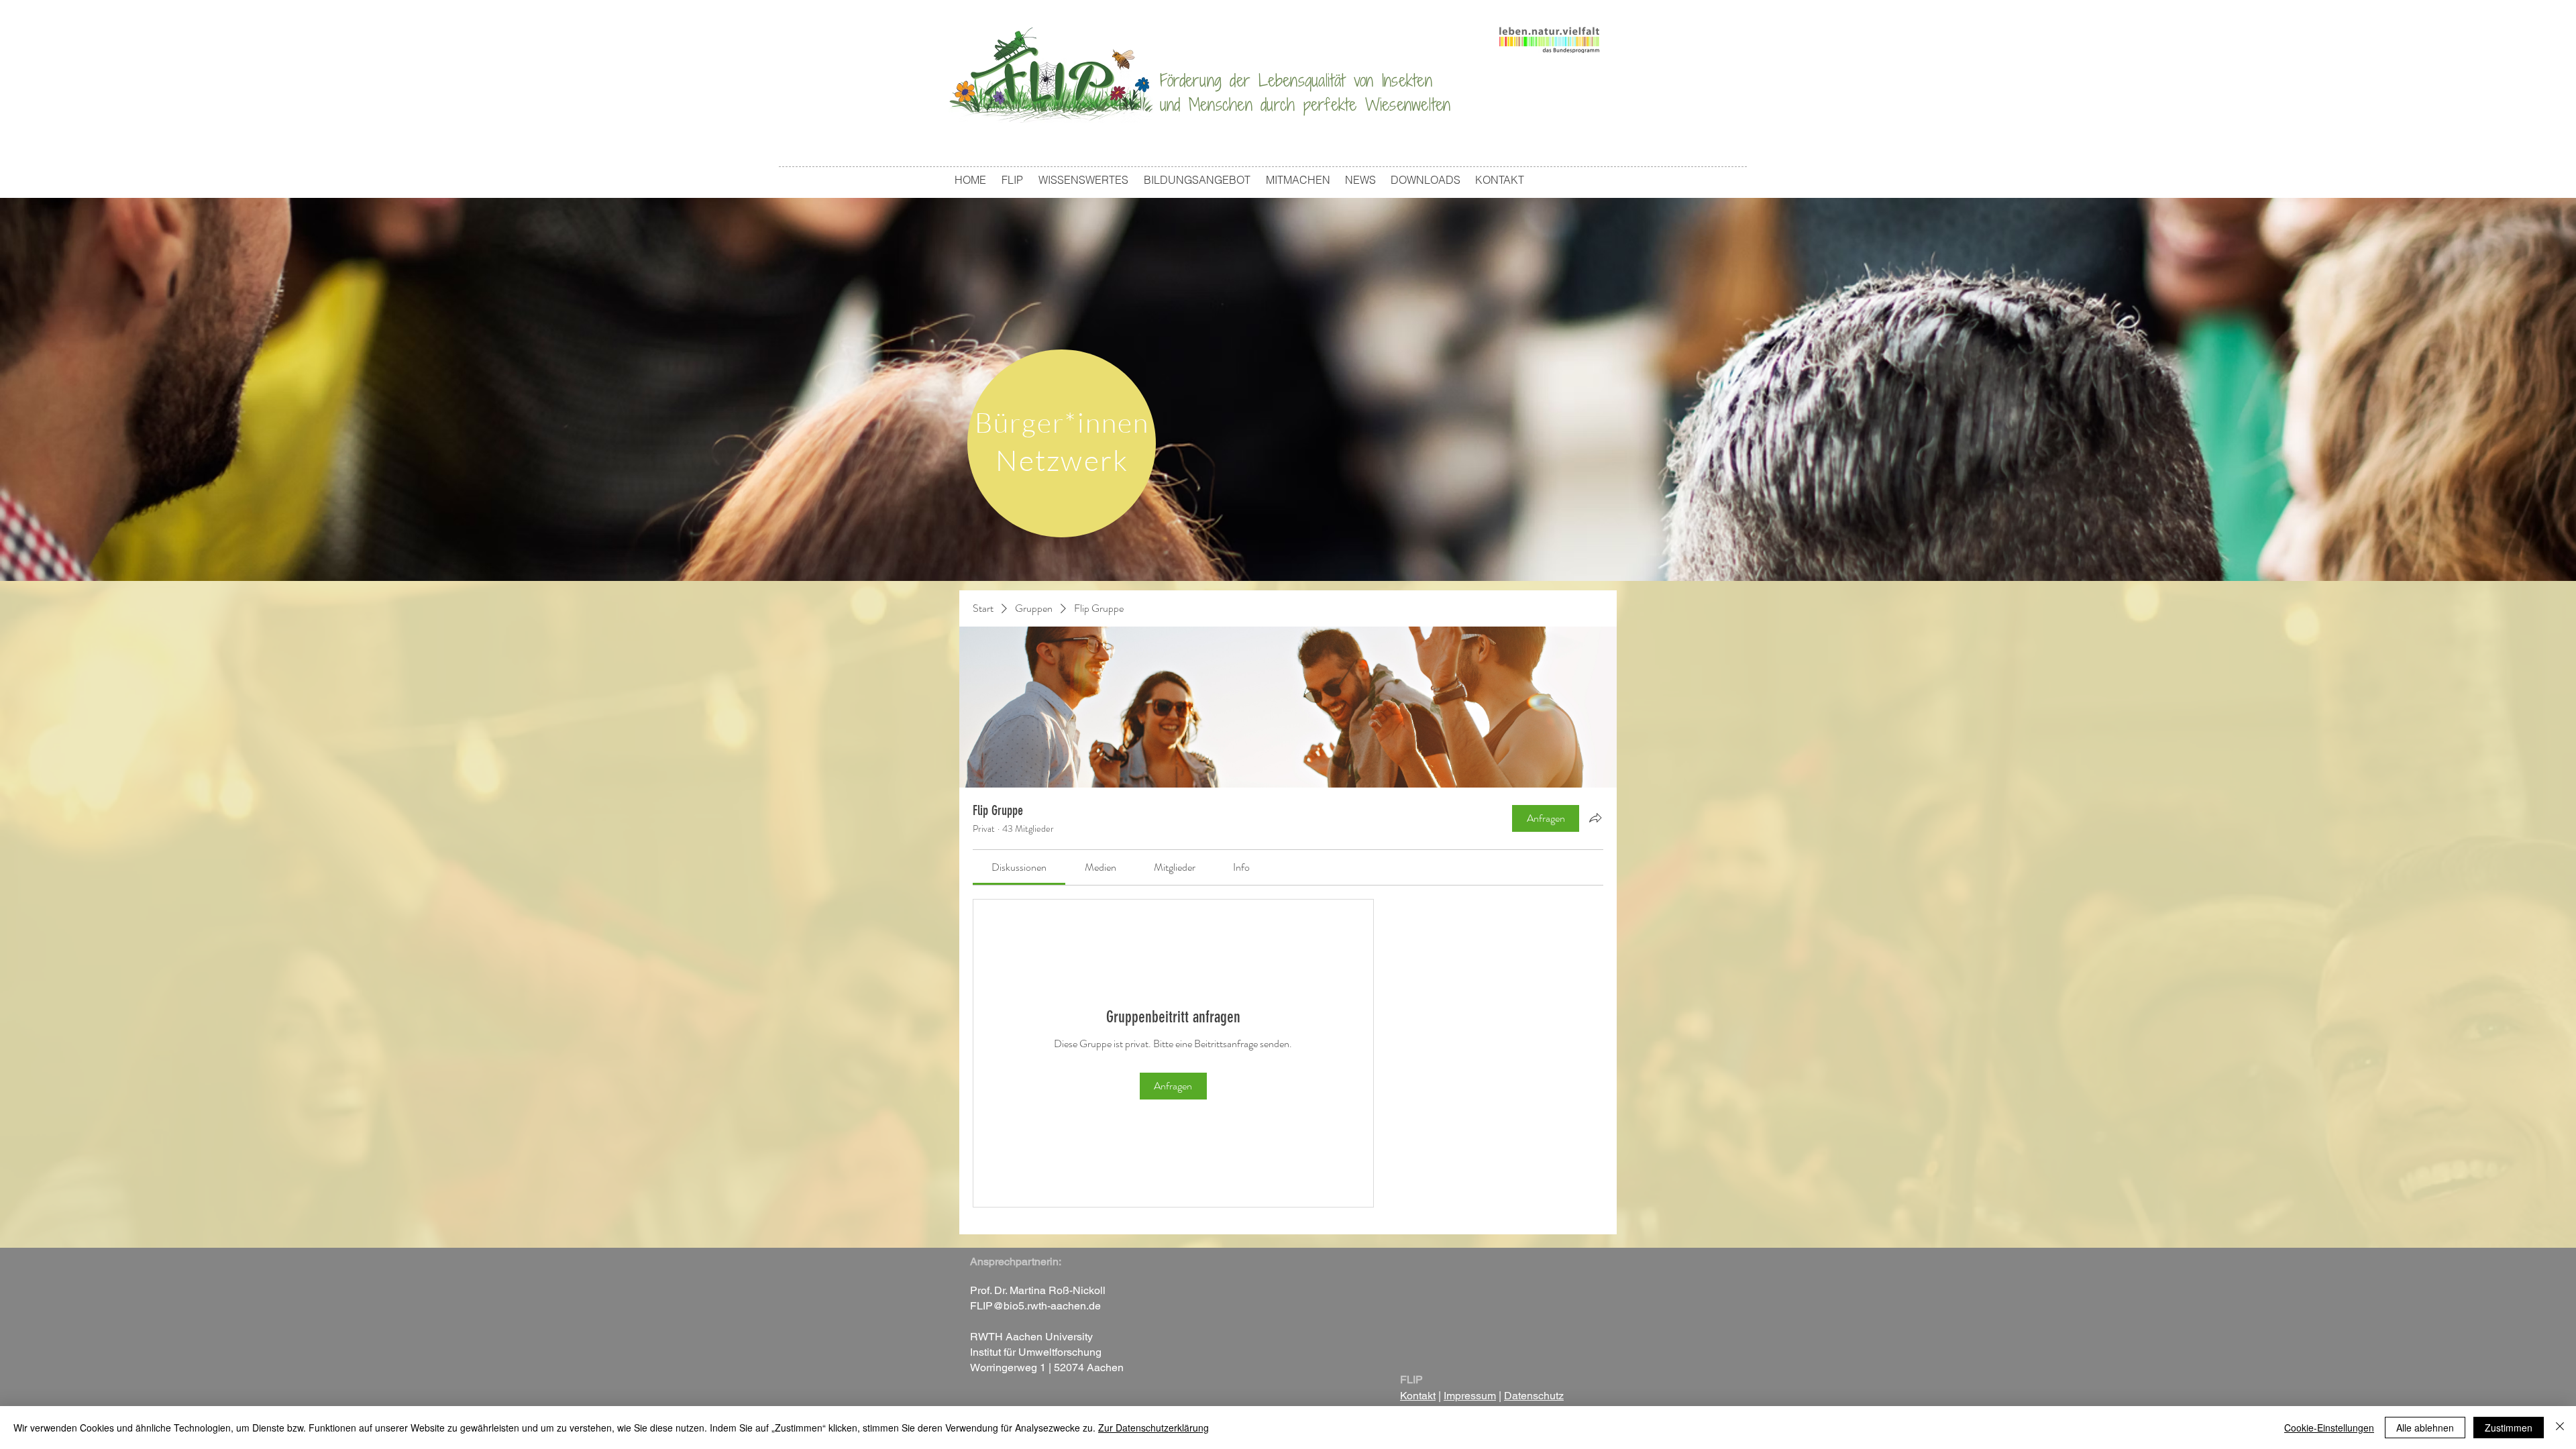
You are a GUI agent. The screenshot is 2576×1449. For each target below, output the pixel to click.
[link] (1019, 867)
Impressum (1470, 1396)
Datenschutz (1534, 1396)
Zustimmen (2509, 1428)
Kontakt (1418, 1396)
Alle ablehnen (2425, 1428)
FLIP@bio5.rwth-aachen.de (1035, 1306)
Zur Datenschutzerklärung (1153, 1428)
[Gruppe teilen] (1595, 818)
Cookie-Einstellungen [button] (2329, 1428)
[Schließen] (2560, 1428)
